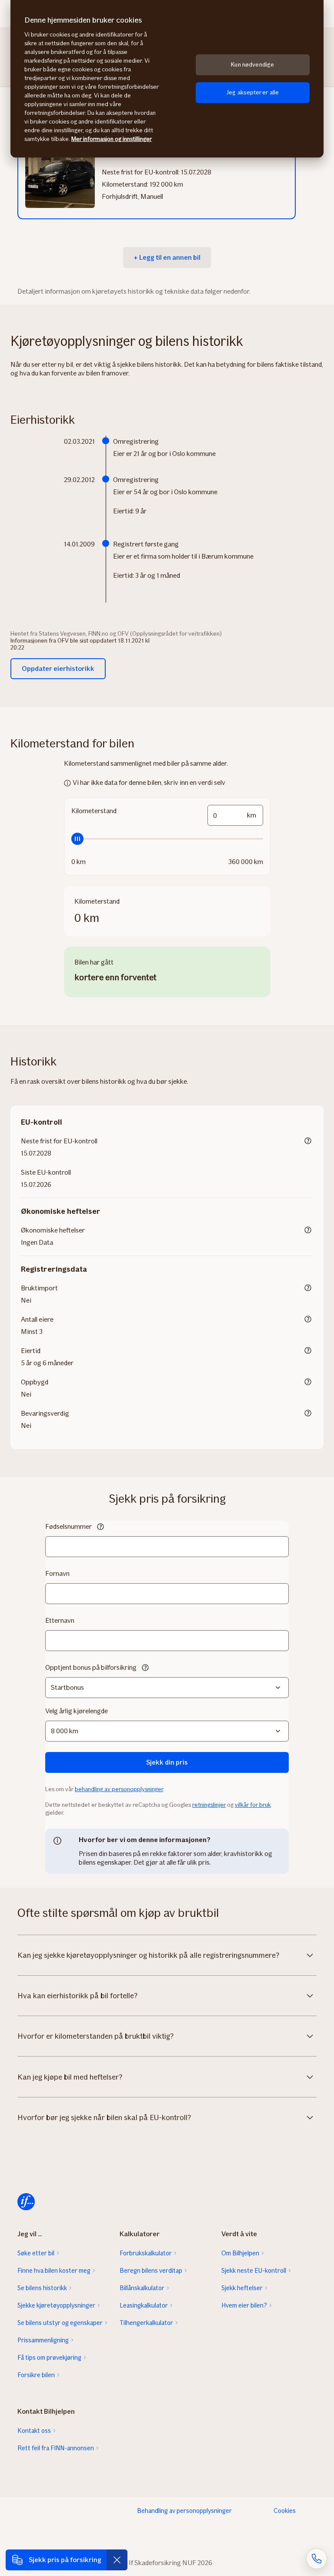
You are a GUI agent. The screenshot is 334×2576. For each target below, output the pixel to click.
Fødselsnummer (68, 1526)
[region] (167, 79)
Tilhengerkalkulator (146, 2323)
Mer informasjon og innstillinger (112, 139)
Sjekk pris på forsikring (65, 2560)
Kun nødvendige (252, 65)
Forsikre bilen (36, 2375)
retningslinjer (209, 1805)
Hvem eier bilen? (244, 2305)
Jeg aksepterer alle (253, 92)
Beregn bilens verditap (151, 2271)
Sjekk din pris (167, 1762)
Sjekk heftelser (242, 2288)
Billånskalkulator (142, 2288)
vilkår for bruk (253, 1805)
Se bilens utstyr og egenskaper (60, 2323)
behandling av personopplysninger (119, 1789)
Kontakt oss (34, 2431)
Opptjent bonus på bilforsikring (91, 1667)
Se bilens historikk (42, 2288)
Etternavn (60, 1620)
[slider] (167, 839)
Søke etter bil (36, 2253)
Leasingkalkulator (144, 2305)
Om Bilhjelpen (240, 2253)
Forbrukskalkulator (146, 2253)
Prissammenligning (43, 2340)
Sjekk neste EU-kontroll (254, 2271)
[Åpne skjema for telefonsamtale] (317, 2559)
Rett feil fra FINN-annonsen (56, 2448)
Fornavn (57, 1573)
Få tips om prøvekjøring (49, 2358)
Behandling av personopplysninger (184, 2511)
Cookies (285, 2511)
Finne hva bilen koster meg (54, 2271)
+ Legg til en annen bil (167, 257)
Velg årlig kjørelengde (77, 1711)
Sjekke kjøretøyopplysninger (56, 2305)
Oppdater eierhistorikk (58, 668)
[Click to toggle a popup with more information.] (308, 1142)
